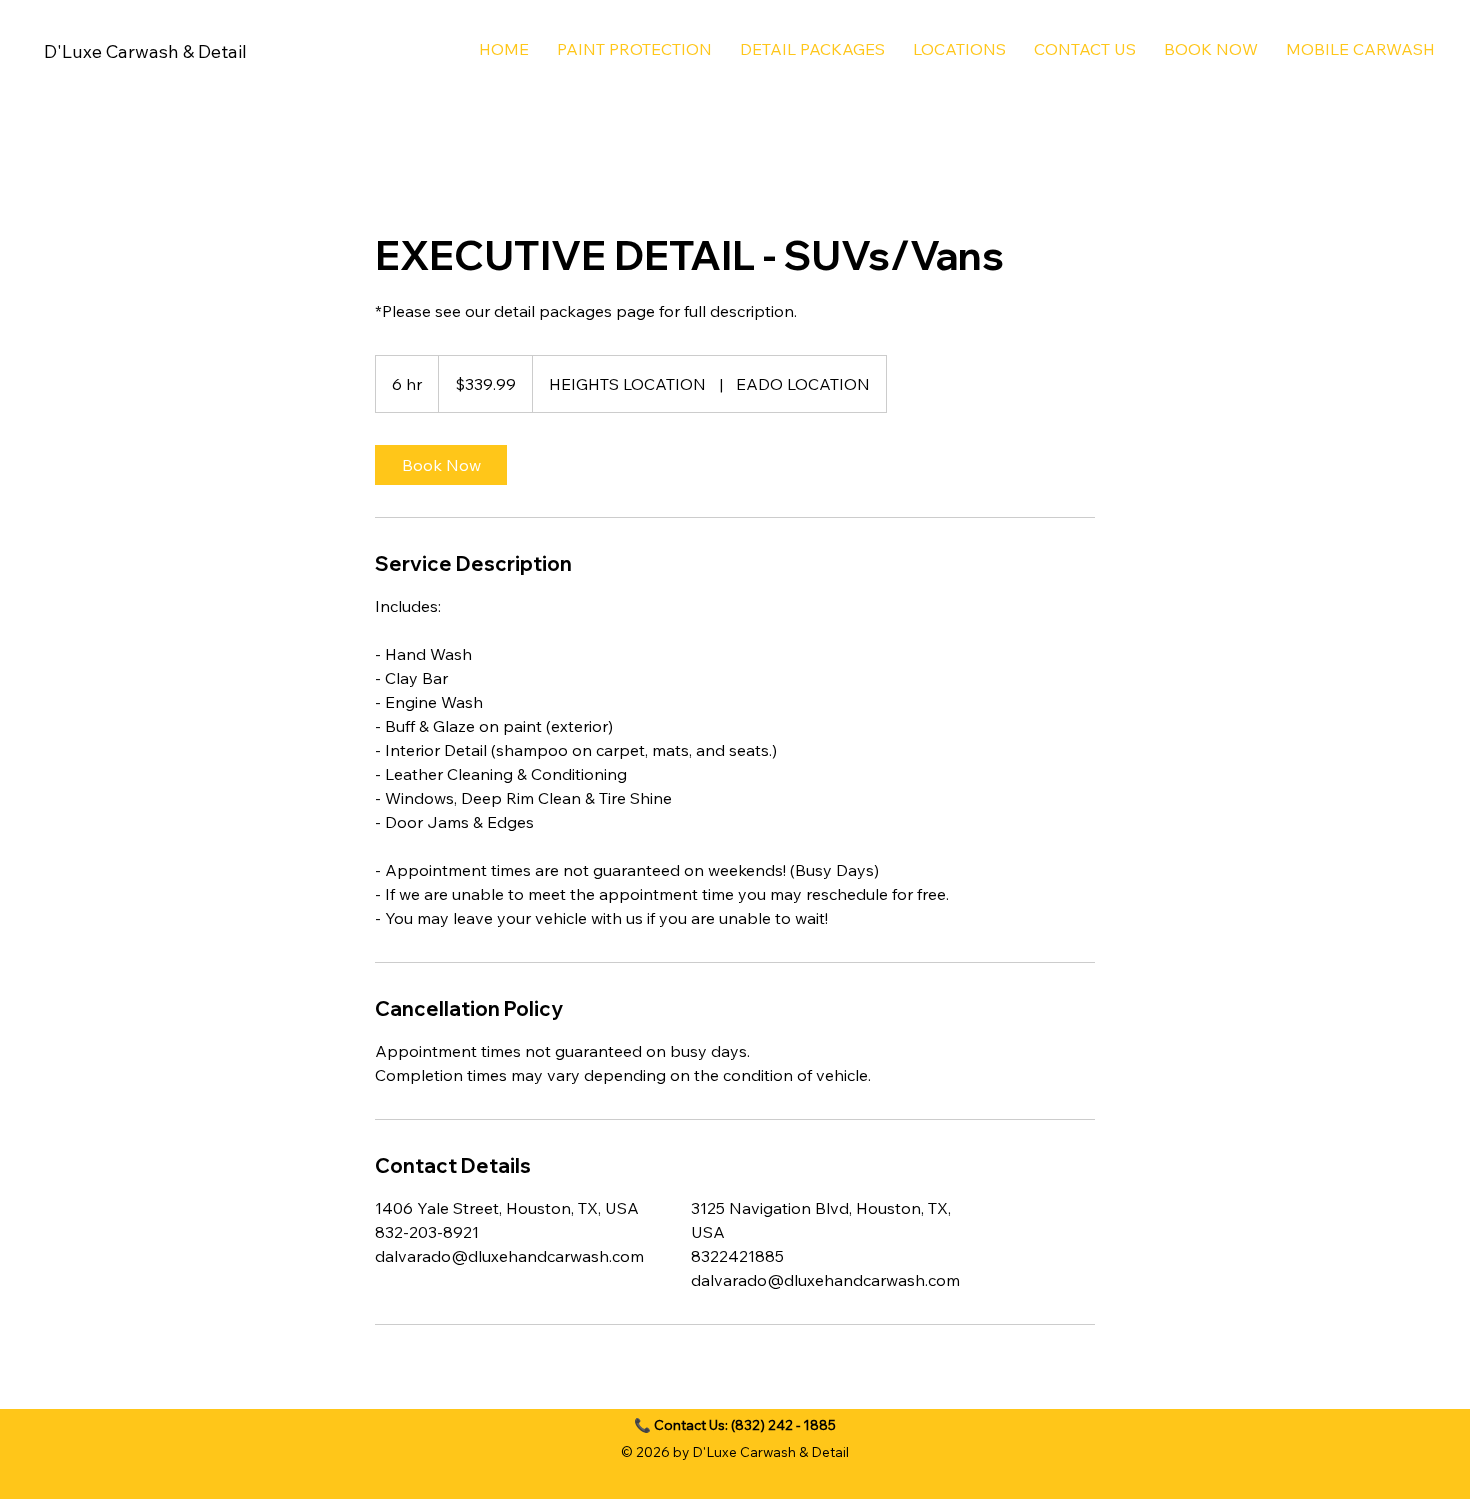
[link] (441, 465)
